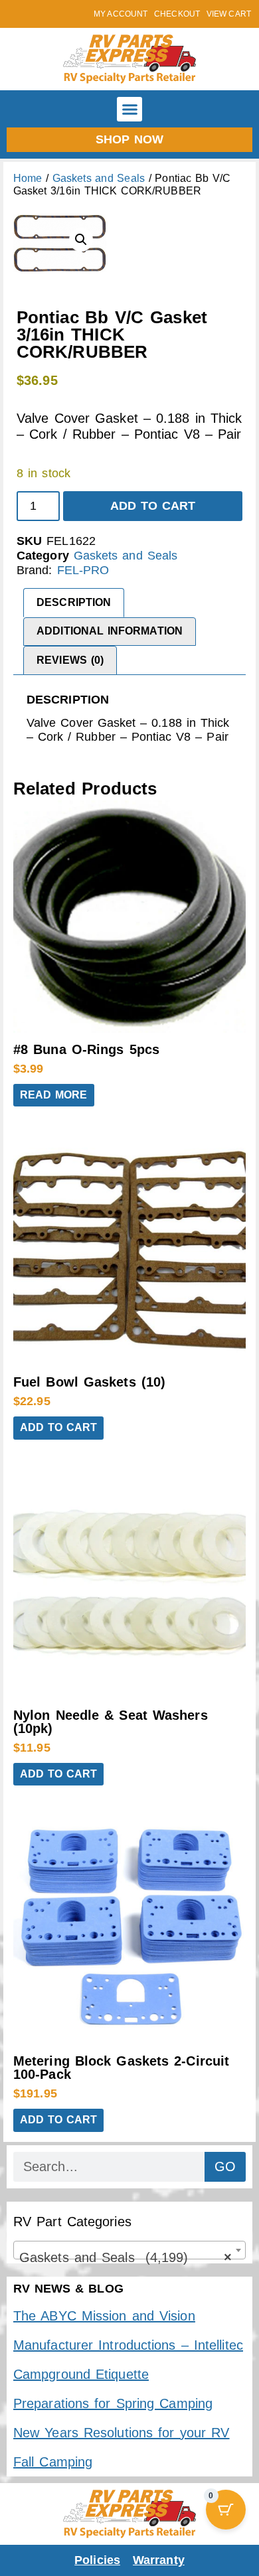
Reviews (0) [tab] (70, 660)
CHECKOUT (177, 14)
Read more (54, 1095)
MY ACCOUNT (121, 14)
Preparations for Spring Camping (113, 2403)
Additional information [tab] (110, 631)
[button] (129, 110)
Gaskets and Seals (99, 178)
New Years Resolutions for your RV (121, 2433)
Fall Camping (53, 2462)
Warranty (159, 2560)
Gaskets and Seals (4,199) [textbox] (126, 2257)
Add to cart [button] (58, 1427)
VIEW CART (229, 14)
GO (225, 2166)
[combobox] (129, 2250)
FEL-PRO (83, 570)
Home (28, 178)
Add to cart (153, 506)
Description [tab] (74, 602)
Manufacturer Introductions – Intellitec (128, 2345)
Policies (97, 2560)
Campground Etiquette (81, 2374)
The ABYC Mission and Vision (104, 2316)
